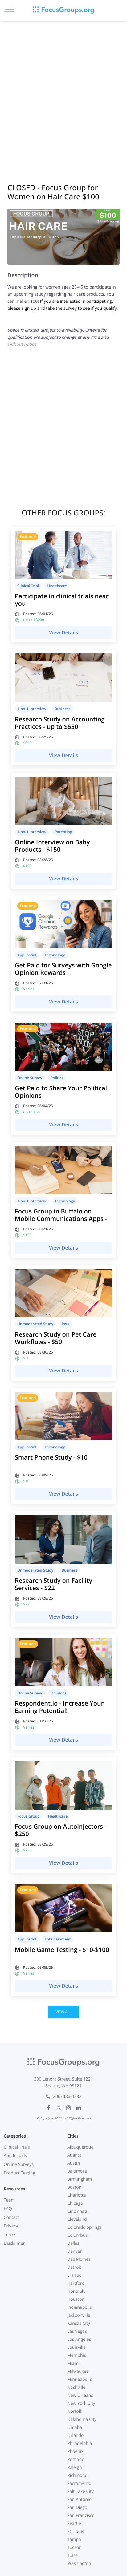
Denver (74, 2251)
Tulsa (72, 2556)
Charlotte (77, 2195)
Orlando (76, 2435)
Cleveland (77, 2219)
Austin (74, 2163)
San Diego (77, 2507)
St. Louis (76, 2532)
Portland (76, 2459)
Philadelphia (80, 2443)
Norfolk (75, 2411)
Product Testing (19, 2173)
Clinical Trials (17, 2147)
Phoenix (75, 2451)
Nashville (76, 2387)
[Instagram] (68, 2108)
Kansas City (79, 2323)
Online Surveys (19, 2164)
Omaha (75, 2427)
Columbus (77, 2235)
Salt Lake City (80, 2491)
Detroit (74, 2267)
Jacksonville (79, 2315)
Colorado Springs (84, 2227)
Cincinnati (77, 2211)
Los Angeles (79, 2339)
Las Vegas (77, 2331)
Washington (79, 2564)
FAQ (8, 2209)
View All (63, 2012)
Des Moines (79, 2259)
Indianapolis (79, 2307)
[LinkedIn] (78, 2108)
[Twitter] (59, 2108)
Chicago (75, 2203)
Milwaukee (78, 2371)
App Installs (15, 2156)
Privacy (11, 2226)
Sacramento (79, 2483)
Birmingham (80, 2179)
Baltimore (77, 2171)
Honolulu (76, 2291)
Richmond (77, 2475)
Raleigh (75, 2467)
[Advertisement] (63, 94)
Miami (73, 2363)
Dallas (73, 2243)
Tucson (74, 2548)
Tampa (74, 2540)
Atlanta (74, 2155)
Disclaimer (14, 2243)
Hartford (76, 2283)
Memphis (77, 2355)
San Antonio (79, 2499)
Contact (11, 2217)
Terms (10, 2235)
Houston (76, 2299)
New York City (81, 2403)
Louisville (76, 2347)
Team (9, 2200)
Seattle (74, 2524)
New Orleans (80, 2395)
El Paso (74, 2275)
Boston (74, 2187)
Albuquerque (80, 2147)
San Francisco (81, 2515)
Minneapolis (80, 2379)
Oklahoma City (82, 2419)
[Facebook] (49, 2108)
